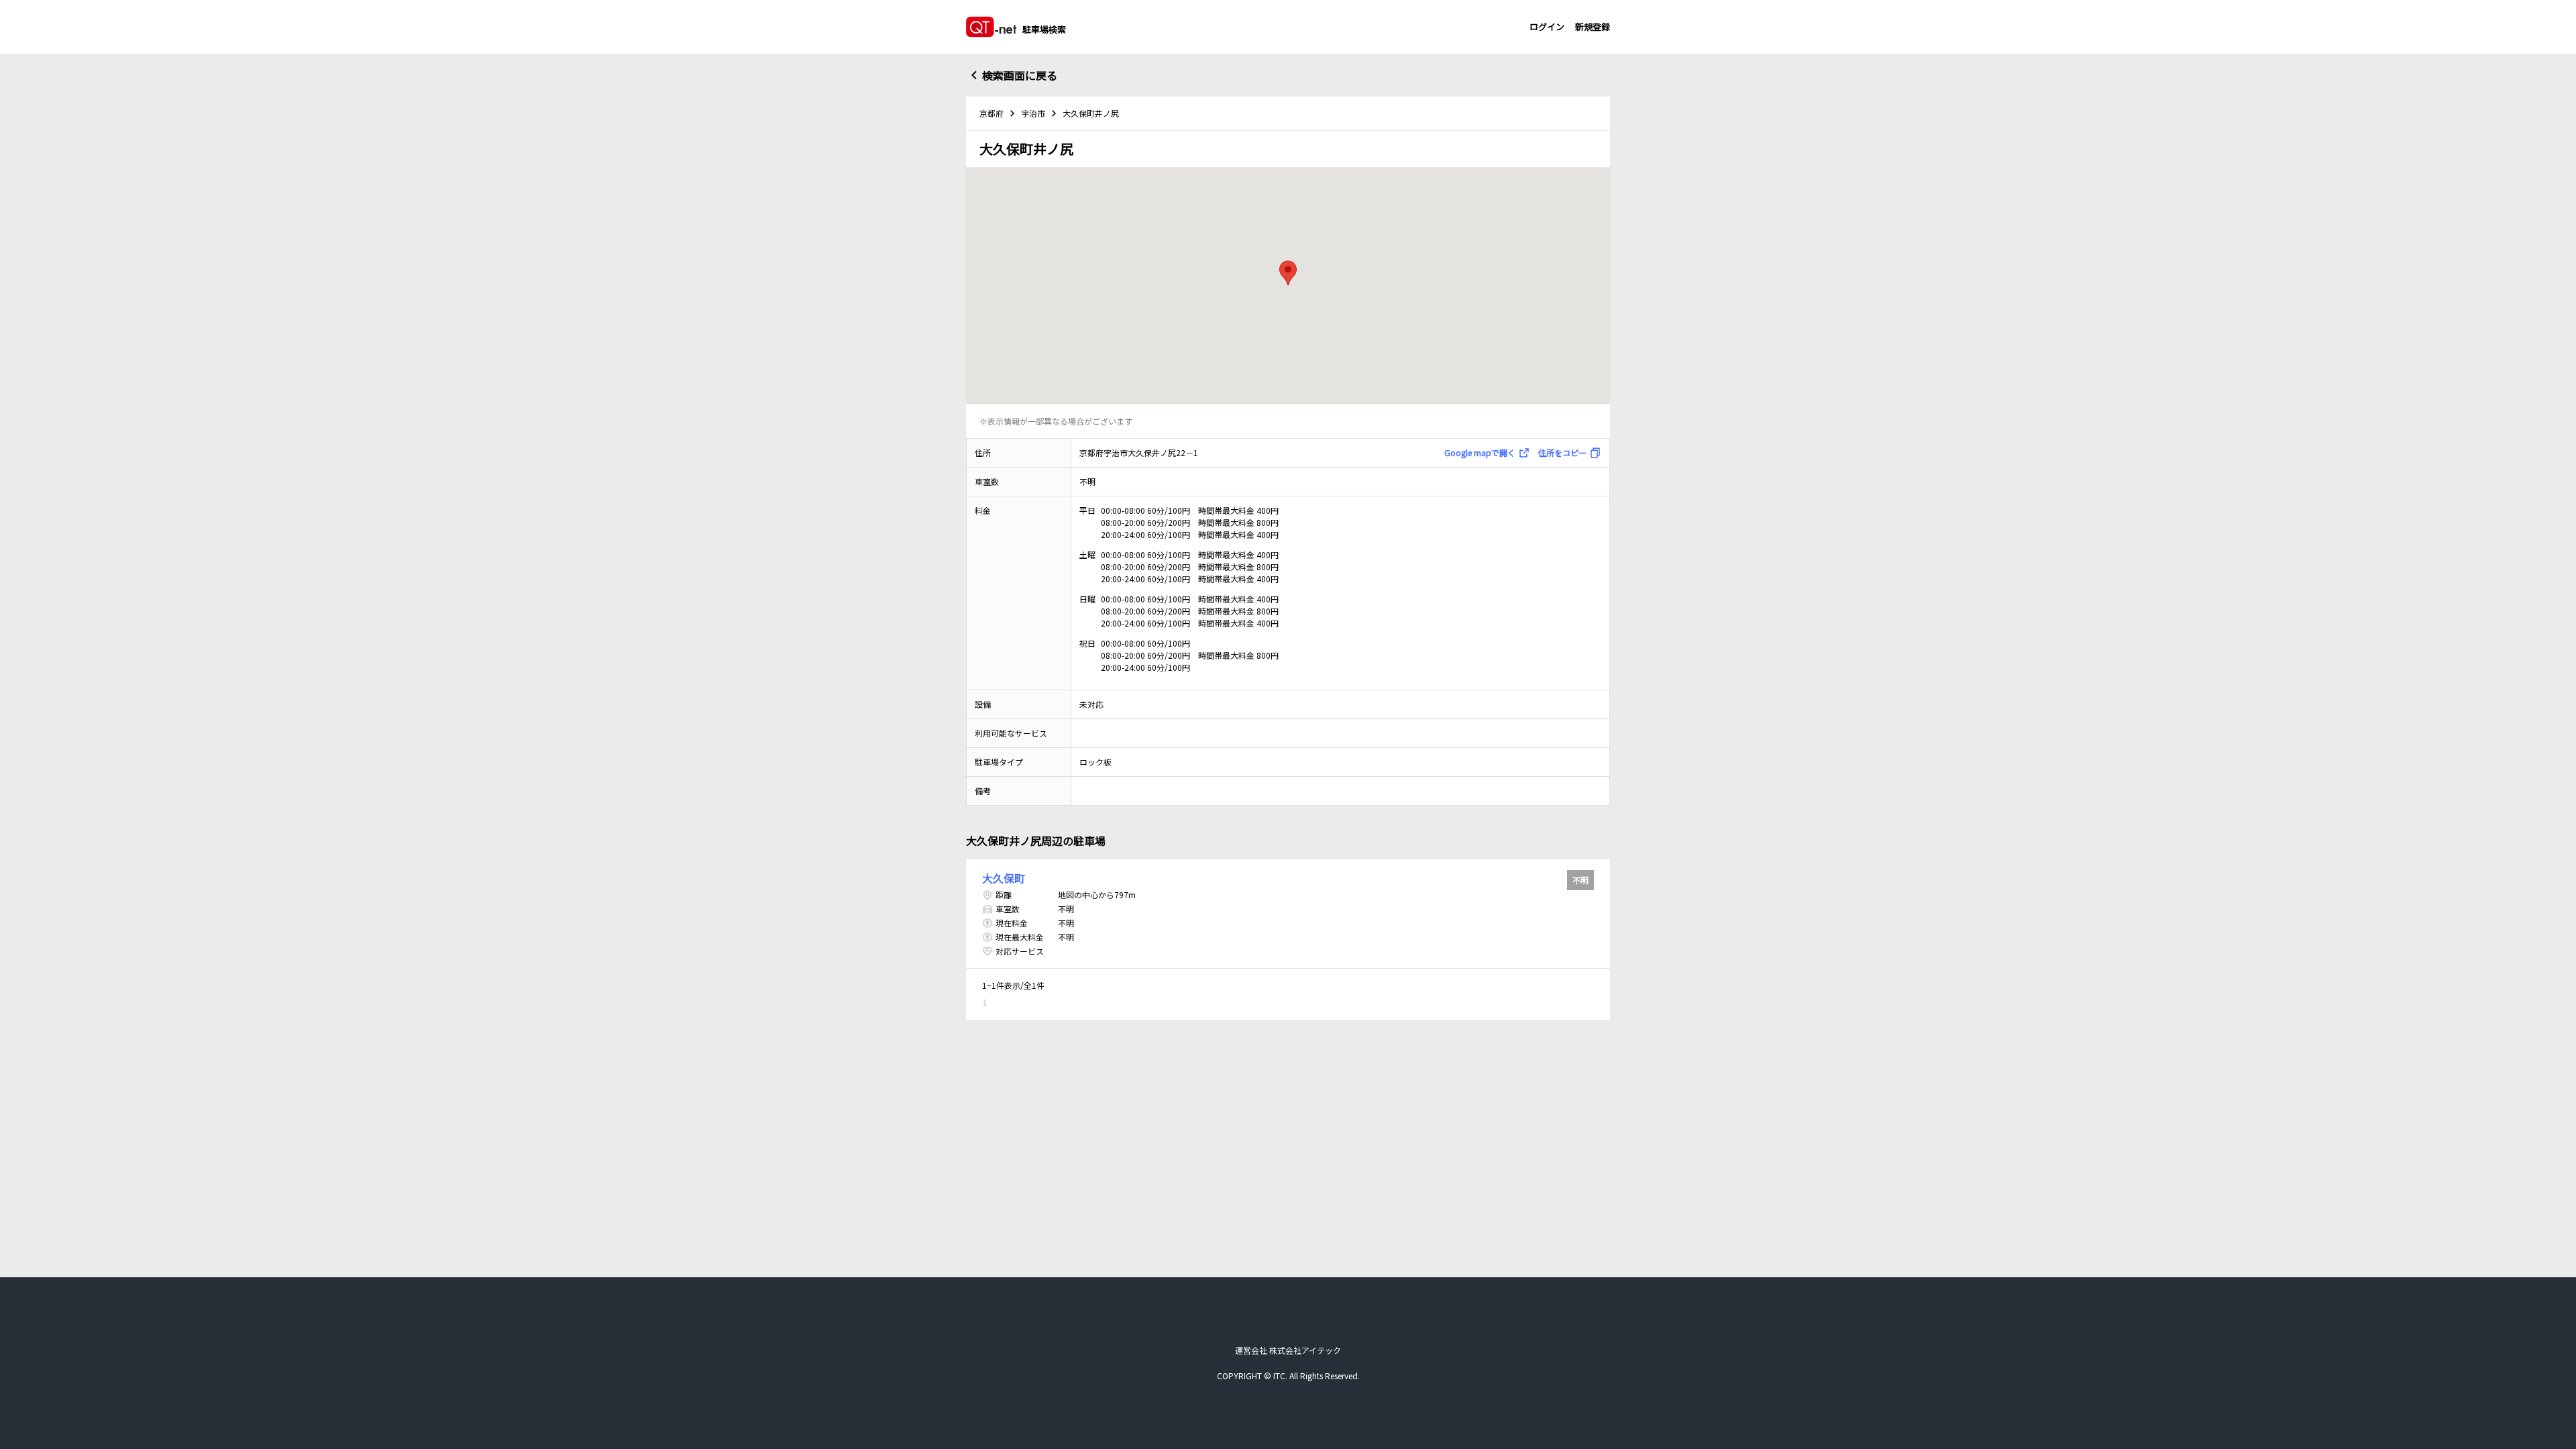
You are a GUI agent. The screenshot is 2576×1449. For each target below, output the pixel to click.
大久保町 (1004, 878)
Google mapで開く (1480, 452)
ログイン (1547, 26)
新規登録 (1593, 26)
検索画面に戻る (1020, 75)
